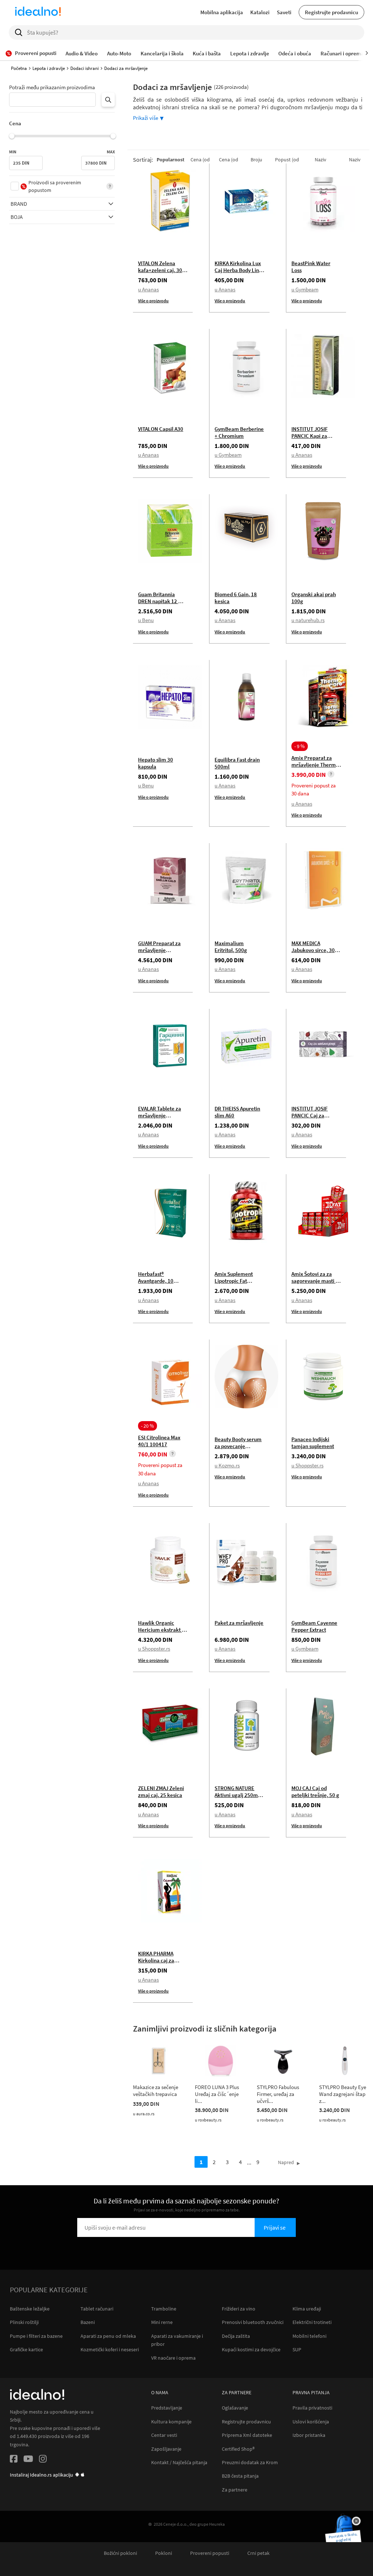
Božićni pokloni (120, 2553)
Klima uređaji (307, 2309)
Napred (286, 2162)
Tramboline (164, 2309)
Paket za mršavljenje (239, 1623)
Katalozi (260, 12)
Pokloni (164, 2553)
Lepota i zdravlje (49, 68)
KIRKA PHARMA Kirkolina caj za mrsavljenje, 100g (159, 1960)
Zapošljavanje (166, 2449)
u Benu (146, 620)
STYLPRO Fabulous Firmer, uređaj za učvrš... (278, 2094)
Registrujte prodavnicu (331, 12)
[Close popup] (356, 2521)
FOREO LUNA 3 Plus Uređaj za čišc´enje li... (217, 2094)
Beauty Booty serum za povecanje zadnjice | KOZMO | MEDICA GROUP (238, 1450)
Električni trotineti (312, 2322)
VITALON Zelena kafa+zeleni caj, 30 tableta (160, 270)
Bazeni (88, 2322)
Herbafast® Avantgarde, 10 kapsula (156, 1281)
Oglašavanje (235, 2408)
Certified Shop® (238, 2449)
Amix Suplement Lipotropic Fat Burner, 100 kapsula (238, 1281)
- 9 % (300, 746)
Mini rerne (162, 2322)
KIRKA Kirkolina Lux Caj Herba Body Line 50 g (238, 270)
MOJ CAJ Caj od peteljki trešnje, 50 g (315, 1792)
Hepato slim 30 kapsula (156, 763)
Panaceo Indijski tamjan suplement (313, 1443)
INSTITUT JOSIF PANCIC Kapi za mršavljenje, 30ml (313, 436)
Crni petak (258, 2553)
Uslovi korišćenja (311, 2422)
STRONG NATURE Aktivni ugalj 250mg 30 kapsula (238, 1795)
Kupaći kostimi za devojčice (251, 2349)
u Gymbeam (305, 289)
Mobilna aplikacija (222, 12)
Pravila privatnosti (312, 2408)
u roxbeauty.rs (208, 2120)
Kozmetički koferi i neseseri (110, 2349)
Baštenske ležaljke (30, 2309)
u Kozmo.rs (227, 1465)
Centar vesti (164, 2435)
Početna (19, 68)
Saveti (284, 12)
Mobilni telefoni (309, 2336)
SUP (297, 2349)
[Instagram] (43, 2460)
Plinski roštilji (24, 2322)
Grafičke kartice (26, 2349)
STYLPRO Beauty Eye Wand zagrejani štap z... (343, 2094)
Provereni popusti (210, 2553)
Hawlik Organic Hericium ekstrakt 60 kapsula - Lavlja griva (163, 1630)
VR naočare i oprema (173, 2358)
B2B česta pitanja (240, 2476)
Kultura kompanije (171, 2422)
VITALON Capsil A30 (161, 429)
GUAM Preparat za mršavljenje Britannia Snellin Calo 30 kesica (159, 953)
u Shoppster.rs (307, 1465)
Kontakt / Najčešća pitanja (179, 2463)
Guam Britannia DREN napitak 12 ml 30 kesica (161, 601)
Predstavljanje (167, 2408)
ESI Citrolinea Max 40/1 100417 (159, 1441)
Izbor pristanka (309, 2435)
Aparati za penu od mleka (108, 2336)
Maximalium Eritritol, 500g (231, 947)
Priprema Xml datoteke (247, 2435)
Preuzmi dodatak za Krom (250, 2463)
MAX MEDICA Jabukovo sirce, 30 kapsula (313, 950)
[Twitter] (28, 2460)
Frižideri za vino (239, 2309)
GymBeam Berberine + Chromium (239, 432)
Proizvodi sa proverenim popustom (55, 186)
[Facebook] (14, 2460)
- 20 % (148, 1426)
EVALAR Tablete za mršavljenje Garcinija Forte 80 (160, 1115)
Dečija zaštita (236, 2336)
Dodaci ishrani (85, 68)
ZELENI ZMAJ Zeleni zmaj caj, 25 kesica (161, 1792)
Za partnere (235, 2490)
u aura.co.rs (144, 2114)
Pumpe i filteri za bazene (36, 2336)
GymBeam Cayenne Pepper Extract (314, 1626)
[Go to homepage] (38, 12)
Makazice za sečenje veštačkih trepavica (156, 2091)
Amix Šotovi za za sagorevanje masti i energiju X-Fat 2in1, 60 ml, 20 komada (314, 1284)
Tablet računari (97, 2309)
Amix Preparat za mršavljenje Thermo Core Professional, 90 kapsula (315, 768)
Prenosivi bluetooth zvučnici (253, 2322)
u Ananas (148, 289)
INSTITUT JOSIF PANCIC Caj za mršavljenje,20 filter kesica (315, 1119)
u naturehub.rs (308, 620)
